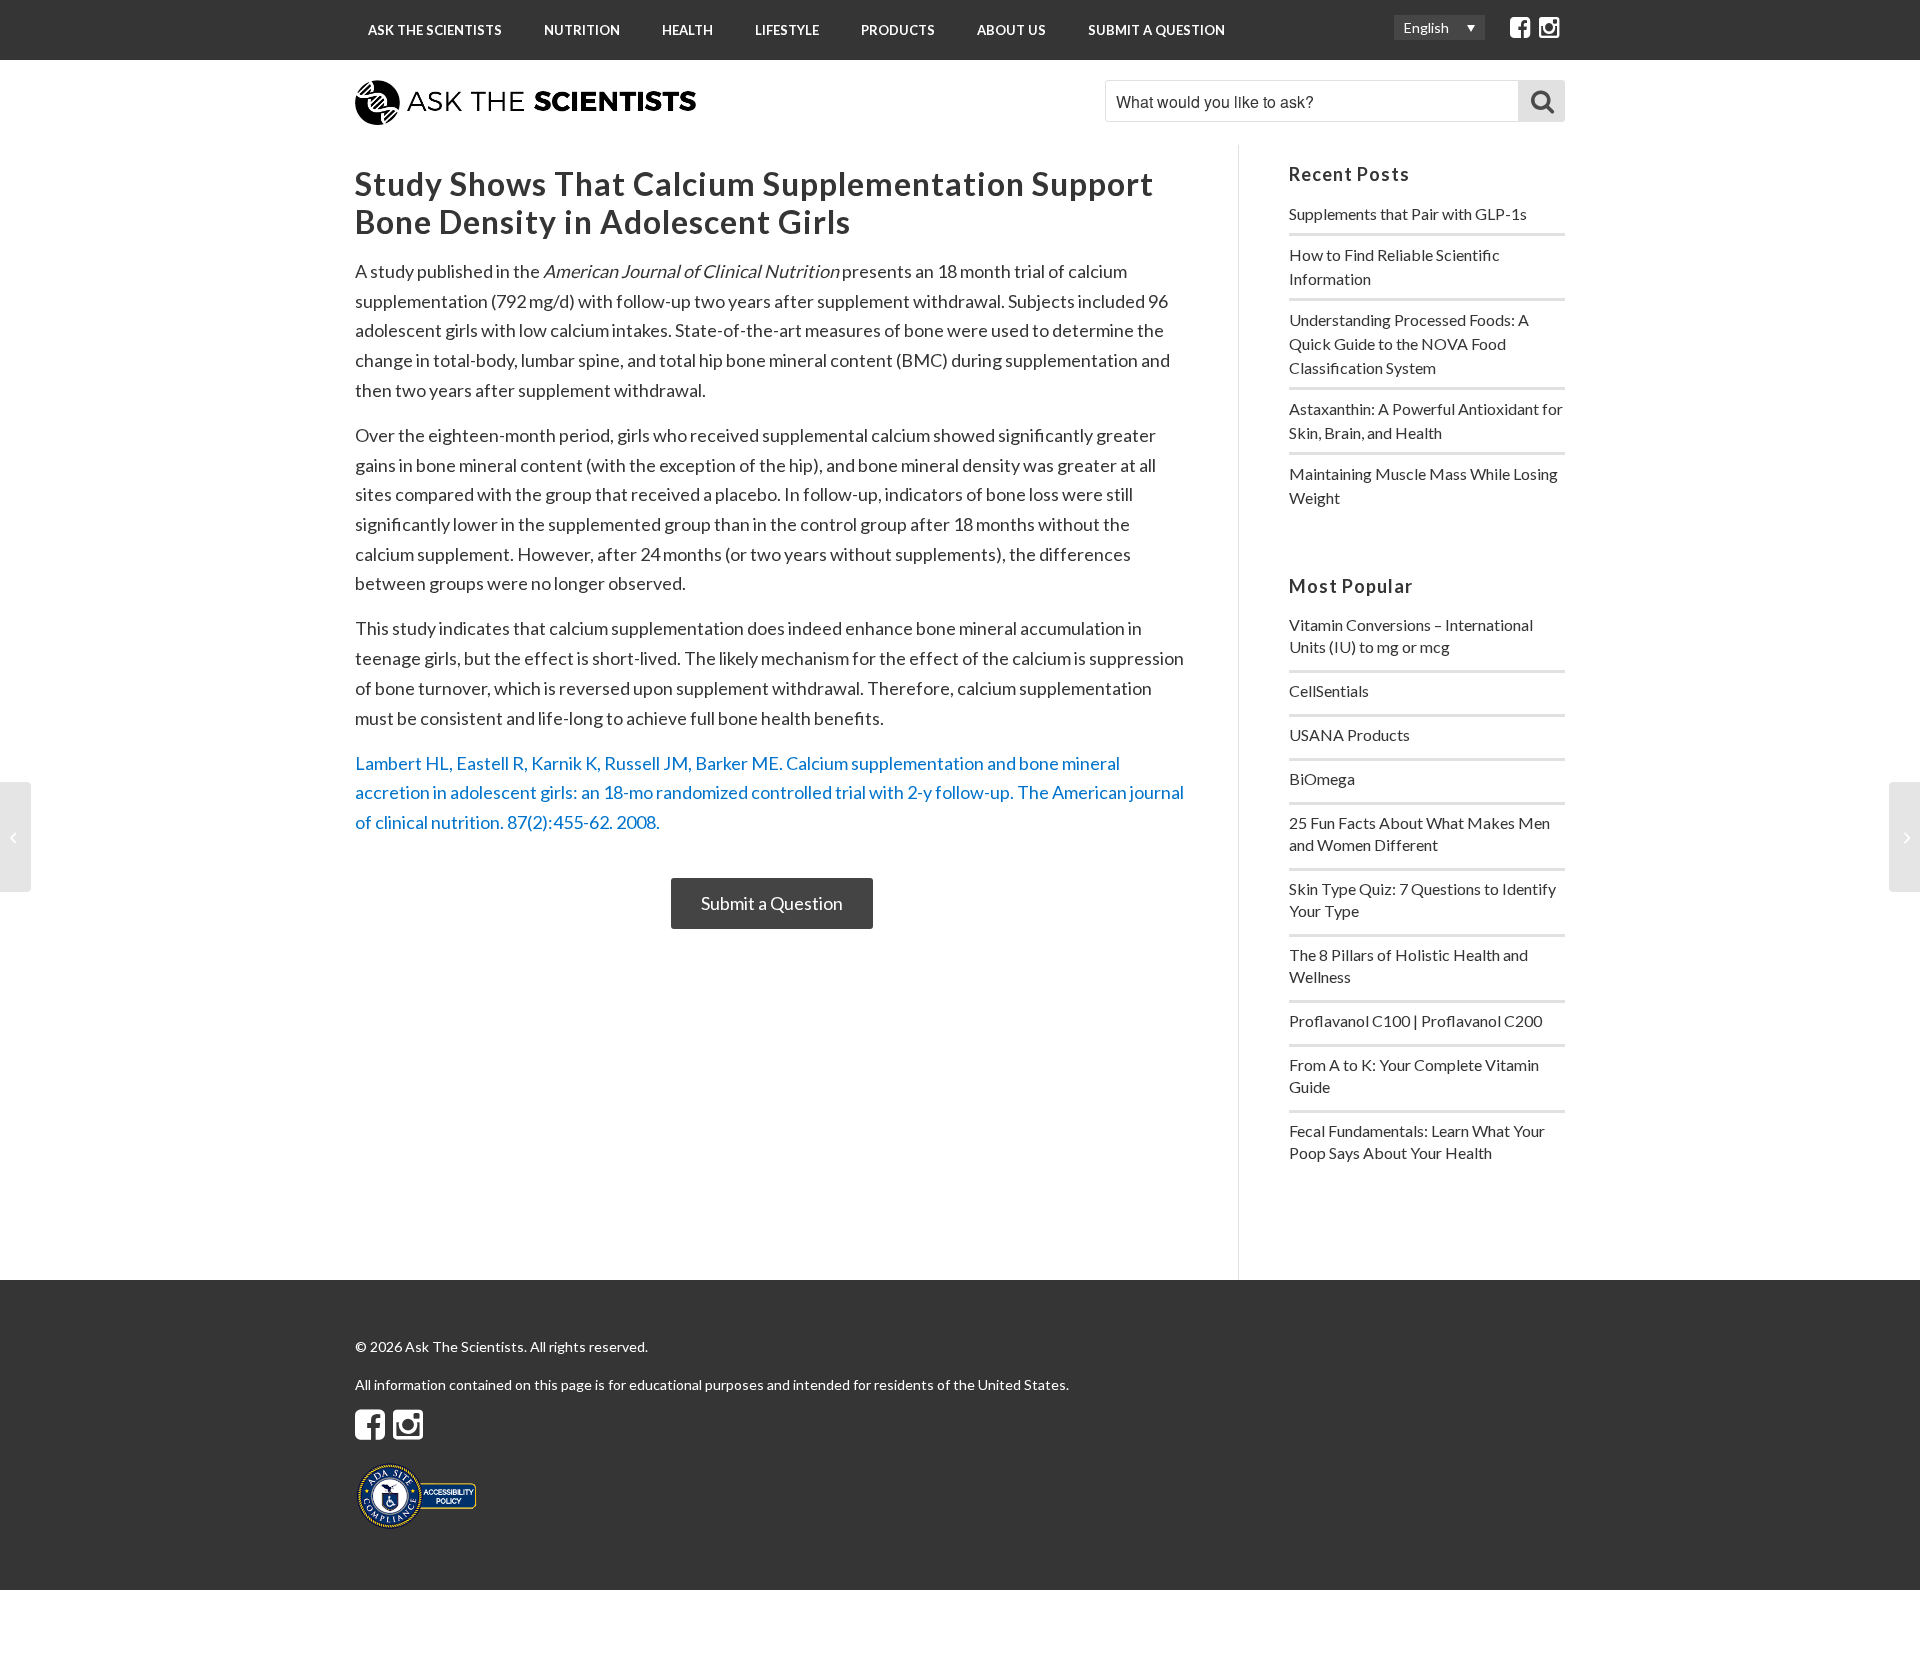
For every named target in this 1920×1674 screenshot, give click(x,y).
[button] (1439, 27)
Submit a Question (1156, 30)
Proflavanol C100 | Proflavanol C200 (1415, 1020)
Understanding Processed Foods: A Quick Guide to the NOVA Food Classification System (1409, 343)
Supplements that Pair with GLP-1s (1408, 213)
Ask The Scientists (435, 30)
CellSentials (1329, 690)
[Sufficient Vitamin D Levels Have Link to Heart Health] (15, 837)
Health (687, 30)
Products (898, 30)
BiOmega (1322, 778)
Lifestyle (787, 30)
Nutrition (582, 30)
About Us (1011, 30)
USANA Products (1349, 734)
